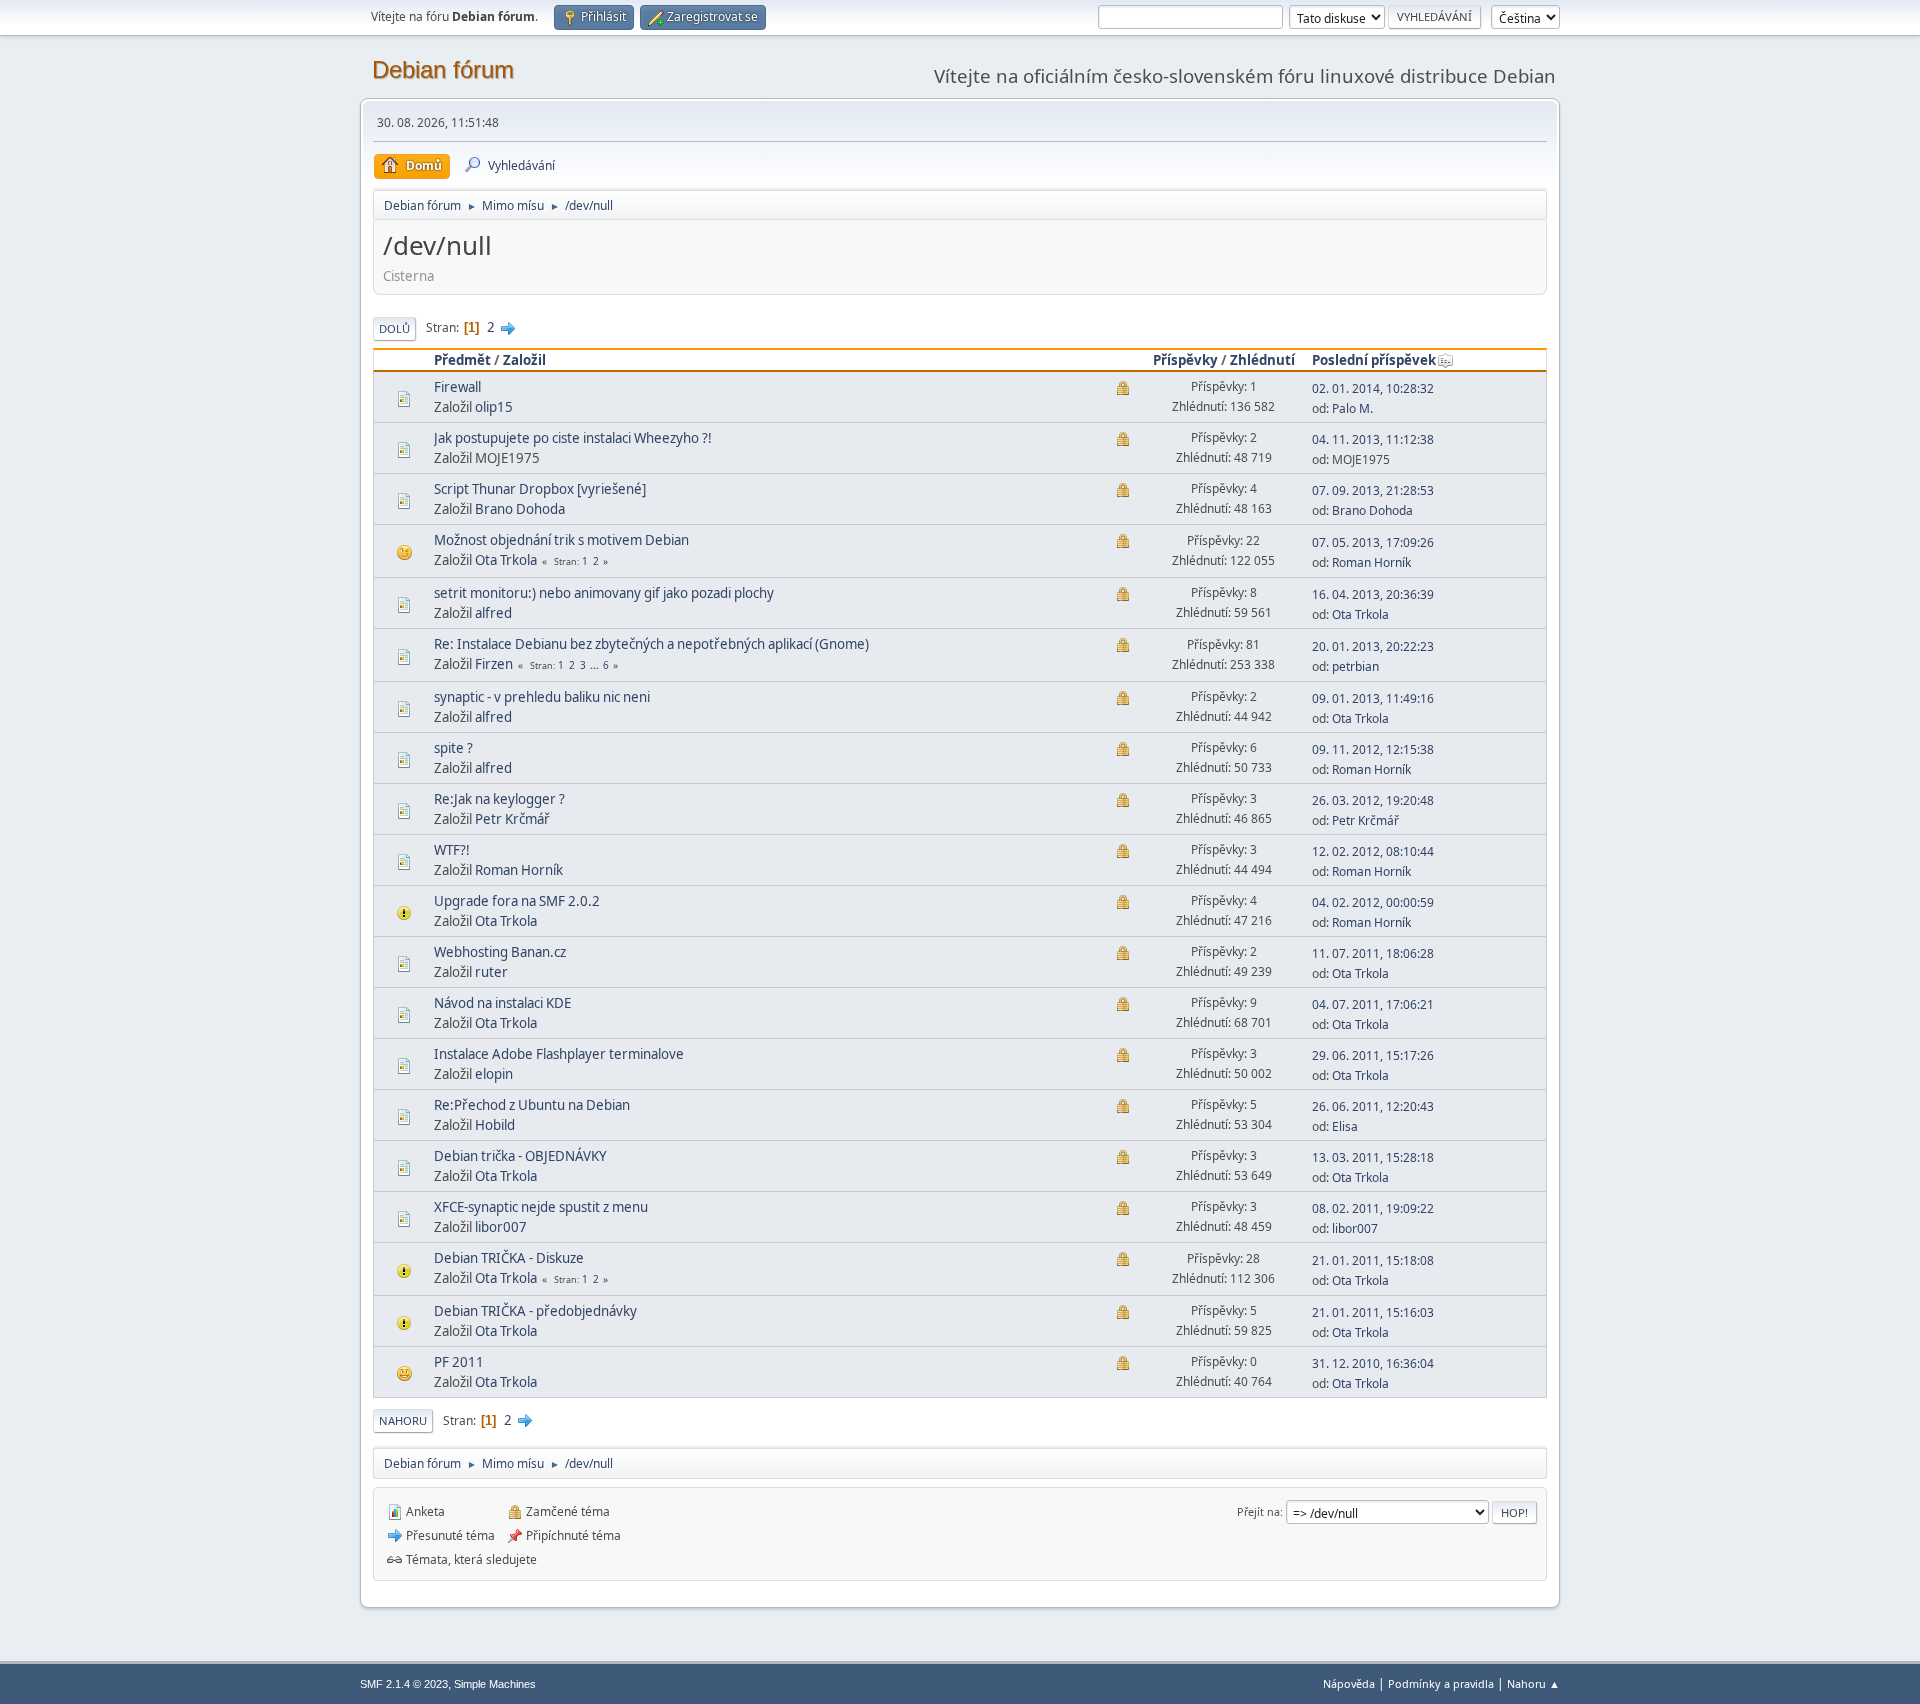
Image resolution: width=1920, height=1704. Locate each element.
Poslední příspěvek (1374, 360)
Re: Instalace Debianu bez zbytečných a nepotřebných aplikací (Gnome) (651, 644)
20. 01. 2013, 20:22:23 (1373, 646)
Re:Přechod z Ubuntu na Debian (532, 1105)
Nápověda (1349, 1683)
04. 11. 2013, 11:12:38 (1373, 439)
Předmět (462, 360)
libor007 (501, 1227)
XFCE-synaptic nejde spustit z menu (541, 1207)
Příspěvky (1185, 360)
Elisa (1345, 1126)
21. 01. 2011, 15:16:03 (1373, 1312)
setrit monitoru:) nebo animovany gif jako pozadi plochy (604, 593)
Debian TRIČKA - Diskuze (509, 1258)
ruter (491, 972)
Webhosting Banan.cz (500, 952)
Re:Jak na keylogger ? (499, 799)
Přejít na (1258, 1511)
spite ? (453, 748)
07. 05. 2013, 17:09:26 (1373, 542)
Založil (524, 360)
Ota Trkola (506, 560)
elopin (494, 1074)
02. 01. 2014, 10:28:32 (1373, 388)
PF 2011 (459, 1362)
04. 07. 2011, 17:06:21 (1373, 1004)
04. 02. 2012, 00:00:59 (1373, 902)
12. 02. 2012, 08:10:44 (1373, 851)
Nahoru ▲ (1533, 1683)
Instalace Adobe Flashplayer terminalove (559, 1054)
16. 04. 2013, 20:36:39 (1373, 594)
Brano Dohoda (520, 509)
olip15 (494, 407)
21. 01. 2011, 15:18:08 (1373, 1260)
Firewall (457, 387)
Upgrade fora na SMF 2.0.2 (517, 901)
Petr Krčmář (512, 819)
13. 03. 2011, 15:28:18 (1373, 1157)
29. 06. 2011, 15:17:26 (1373, 1055)
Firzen (494, 664)
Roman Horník (1371, 562)
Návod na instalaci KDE (502, 1003)
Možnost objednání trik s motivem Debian (561, 540)
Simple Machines (495, 1684)
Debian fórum (443, 69)
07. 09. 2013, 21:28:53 (1373, 490)
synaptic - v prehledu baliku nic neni (542, 697)
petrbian (1355, 666)
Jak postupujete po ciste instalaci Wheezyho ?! (573, 438)
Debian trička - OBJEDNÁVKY (520, 1156)
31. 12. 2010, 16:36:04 (1373, 1363)
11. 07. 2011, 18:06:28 (1373, 953)
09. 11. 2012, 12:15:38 (1373, 749)
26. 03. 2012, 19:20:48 (1373, 800)
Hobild (495, 1125)
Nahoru (403, 1420)
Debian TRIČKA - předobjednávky (535, 1311)
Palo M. (1352, 408)
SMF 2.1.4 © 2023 (404, 1684)
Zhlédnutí (1262, 360)
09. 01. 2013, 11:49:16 (1373, 698)
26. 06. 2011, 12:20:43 (1373, 1106)
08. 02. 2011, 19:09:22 (1373, 1208)
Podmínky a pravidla (1441, 1683)
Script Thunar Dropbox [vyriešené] (540, 489)
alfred (493, 613)
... (596, 665)
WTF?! (452, 850)
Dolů (394, 328)
